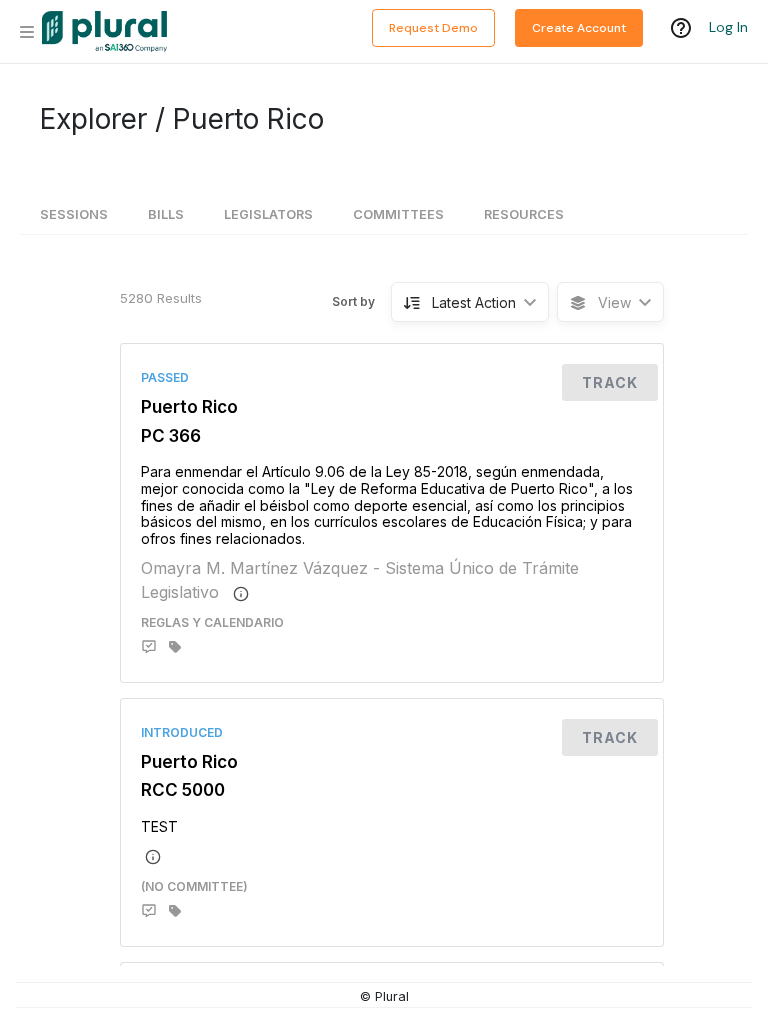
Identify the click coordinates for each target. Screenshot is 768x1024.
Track (610, 382)
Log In (728, 27)
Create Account (579, 28)
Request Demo (433, 28)
